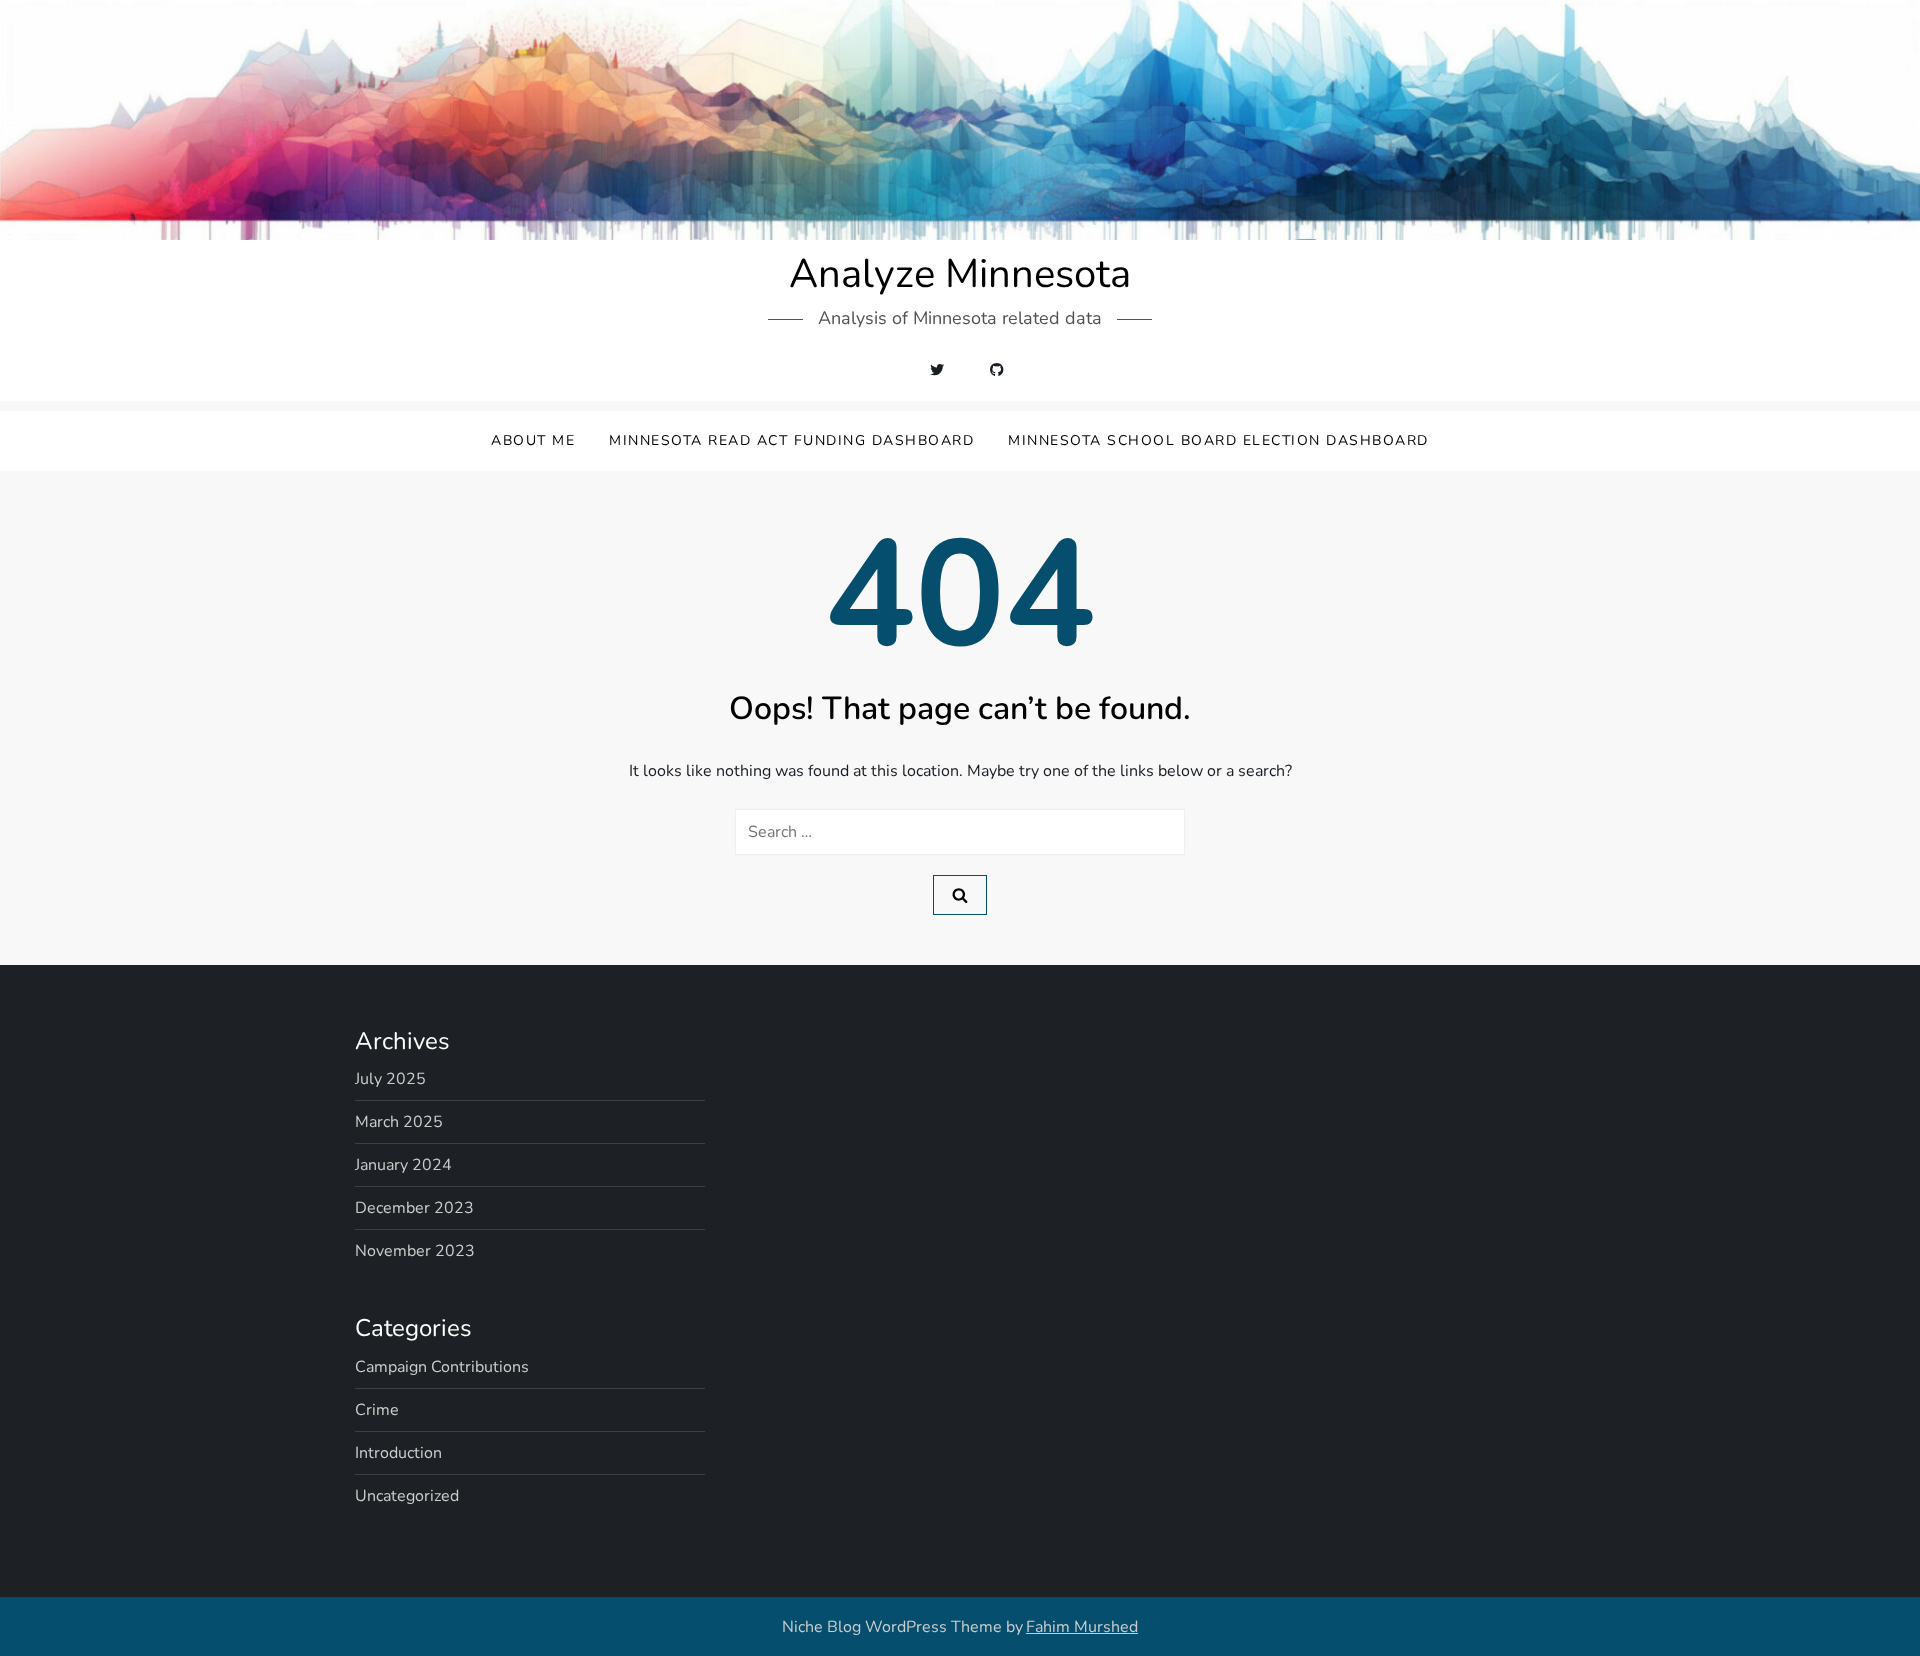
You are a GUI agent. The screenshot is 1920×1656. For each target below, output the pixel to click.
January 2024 (403, 1165)
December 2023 (414, 1208)
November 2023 (415, 1251)
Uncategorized (407, 1496)
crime (377, 1410)
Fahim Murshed (1082, 1627)
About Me (533, 440)
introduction (398, 1453)
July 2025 (390, 1079)
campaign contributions (442, 1367)
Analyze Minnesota (960, 274)
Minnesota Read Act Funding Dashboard (791, 440)
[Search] (960, 895)
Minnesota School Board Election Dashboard (1218, 440)
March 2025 (399, 1122)
